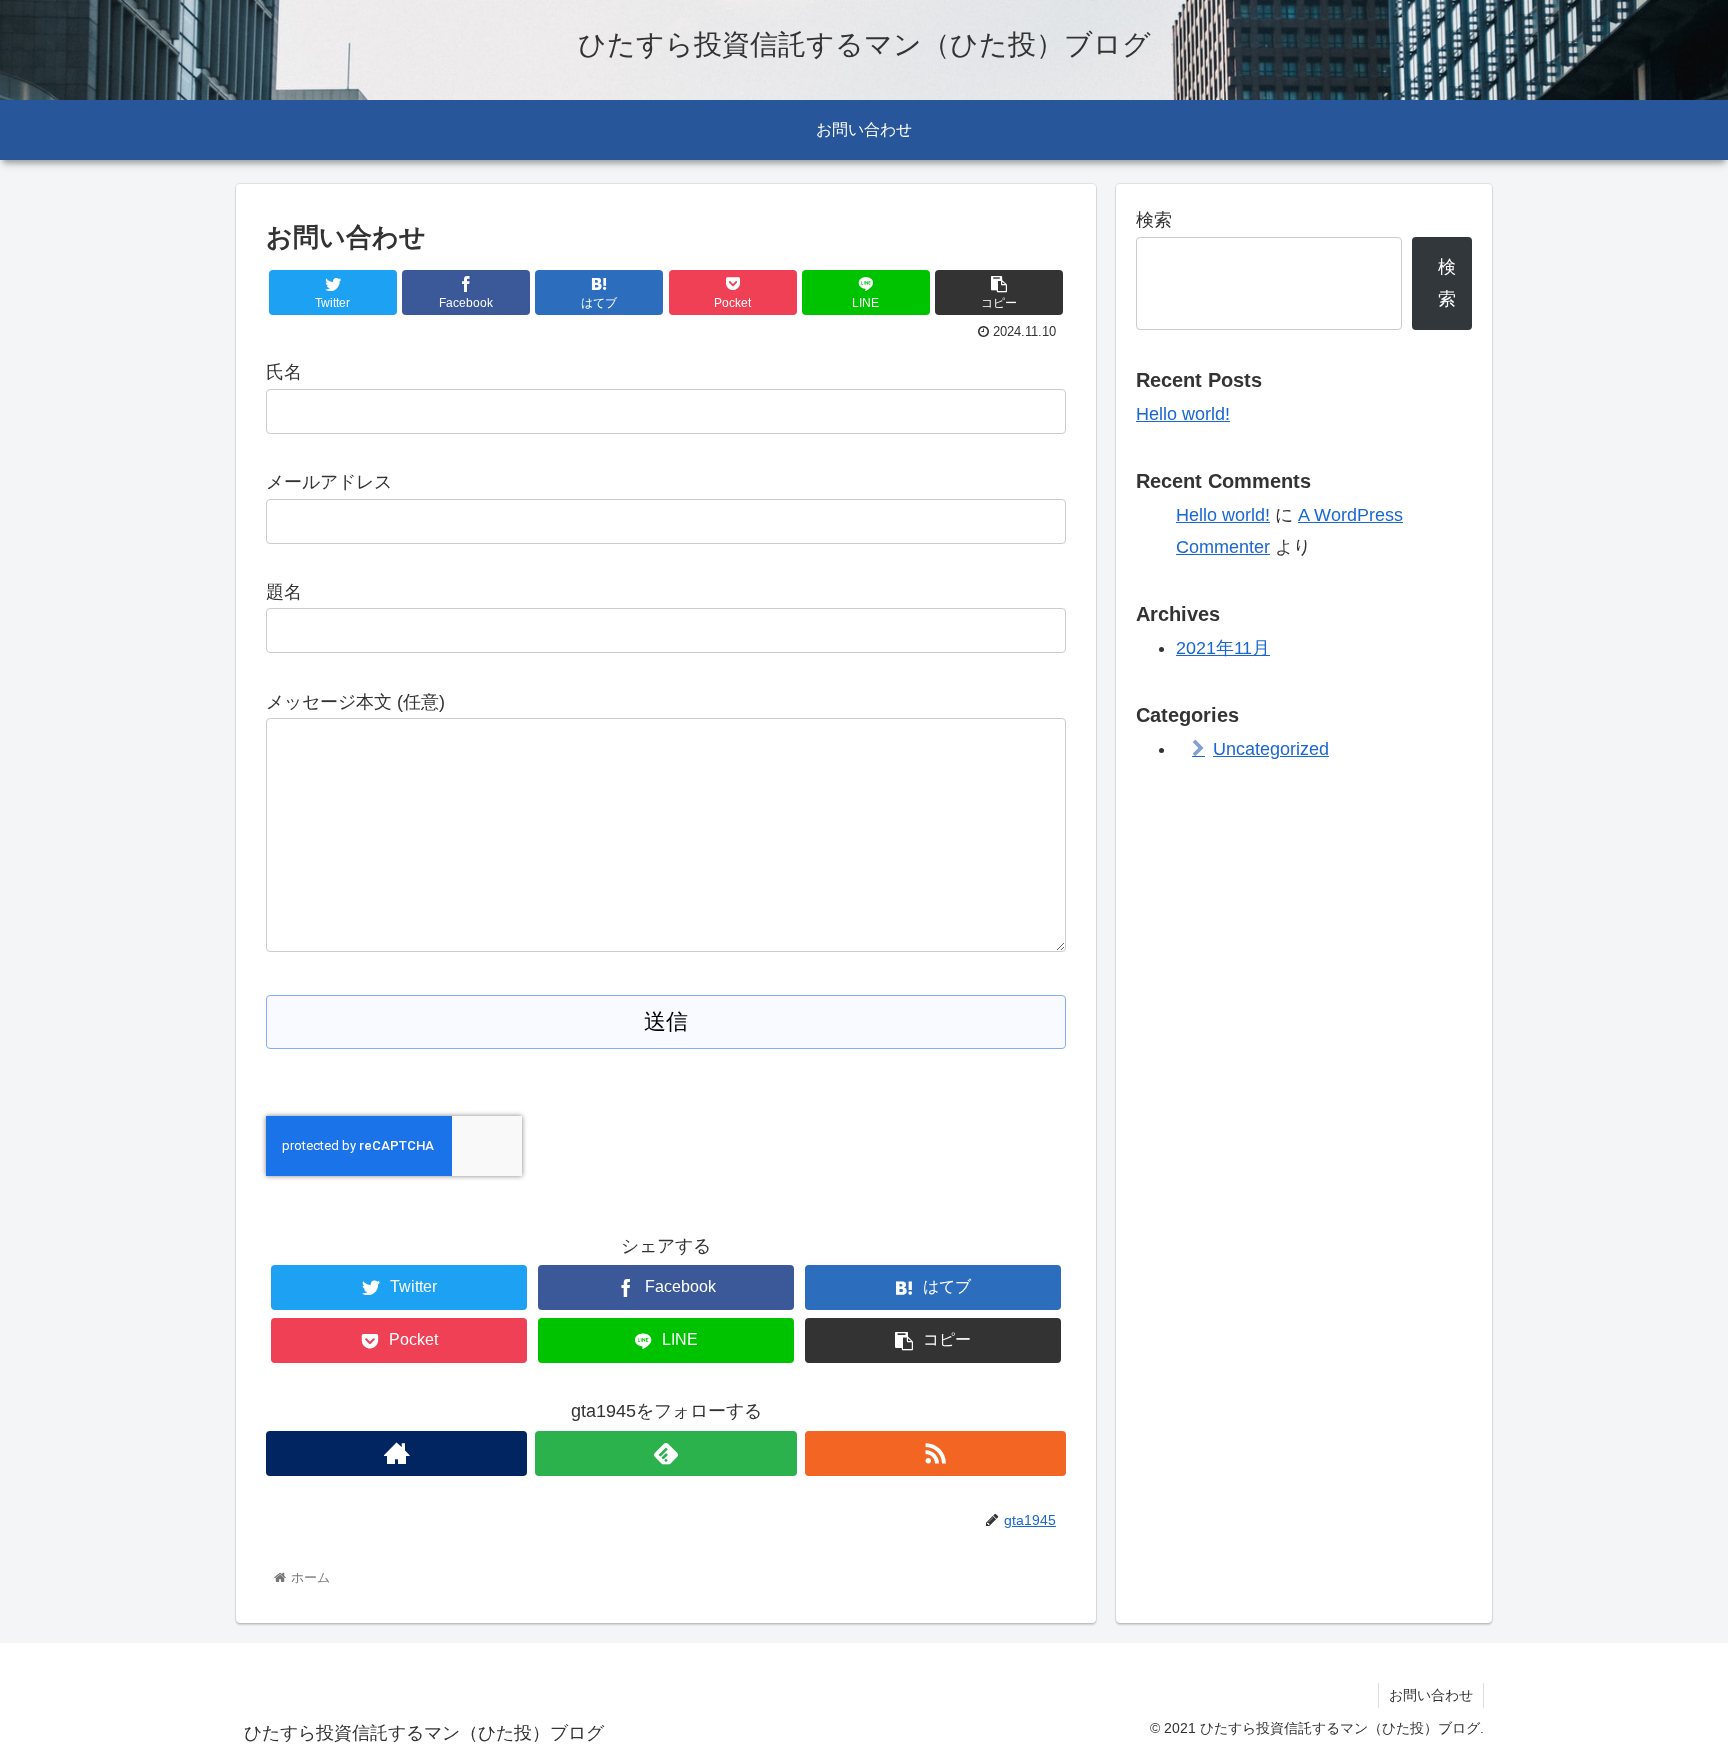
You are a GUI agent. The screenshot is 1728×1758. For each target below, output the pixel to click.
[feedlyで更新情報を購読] (665, 1453)
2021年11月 (1223, 648)
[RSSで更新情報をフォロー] (935, 1453)
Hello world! (1183, 414)
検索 (1154, 220)
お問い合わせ (1431, 1695)
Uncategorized (1271, 749)
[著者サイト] (396, 1453)
